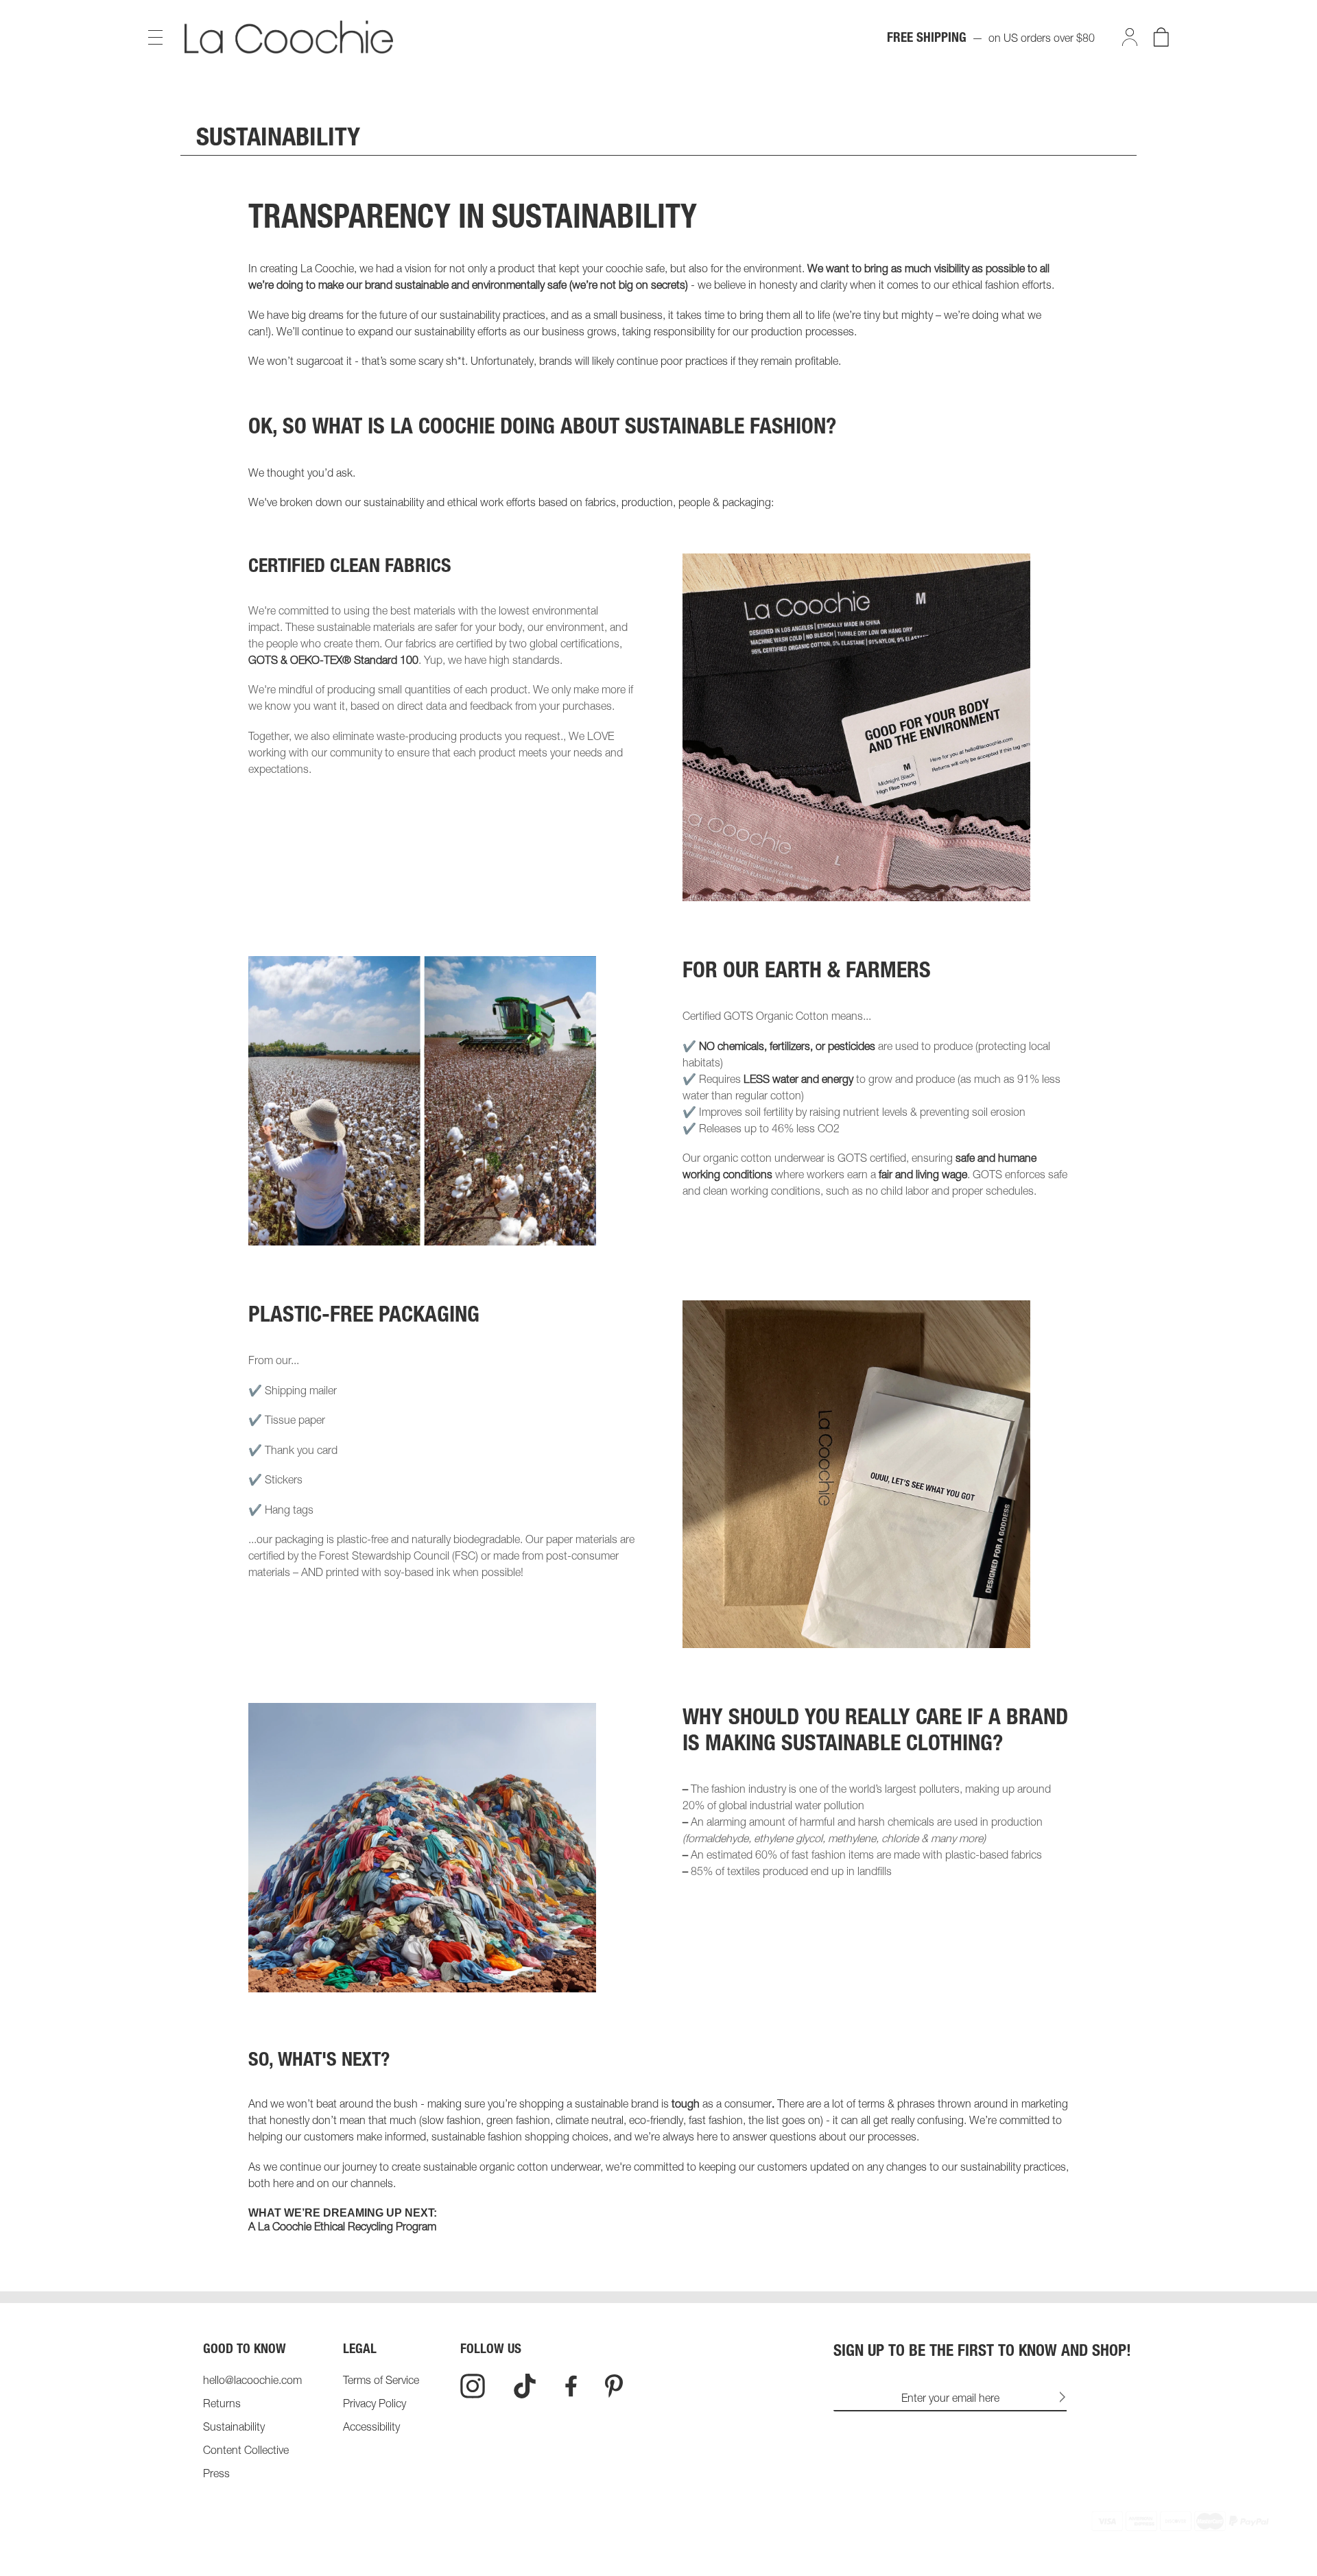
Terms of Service (381, 2382)
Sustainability (234, 2429)
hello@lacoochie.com (252, 2382)
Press (216, 2475)
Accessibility (371, 2429)
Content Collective (246, 2452)
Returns (222, 2405)
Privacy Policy (375, 2405)
